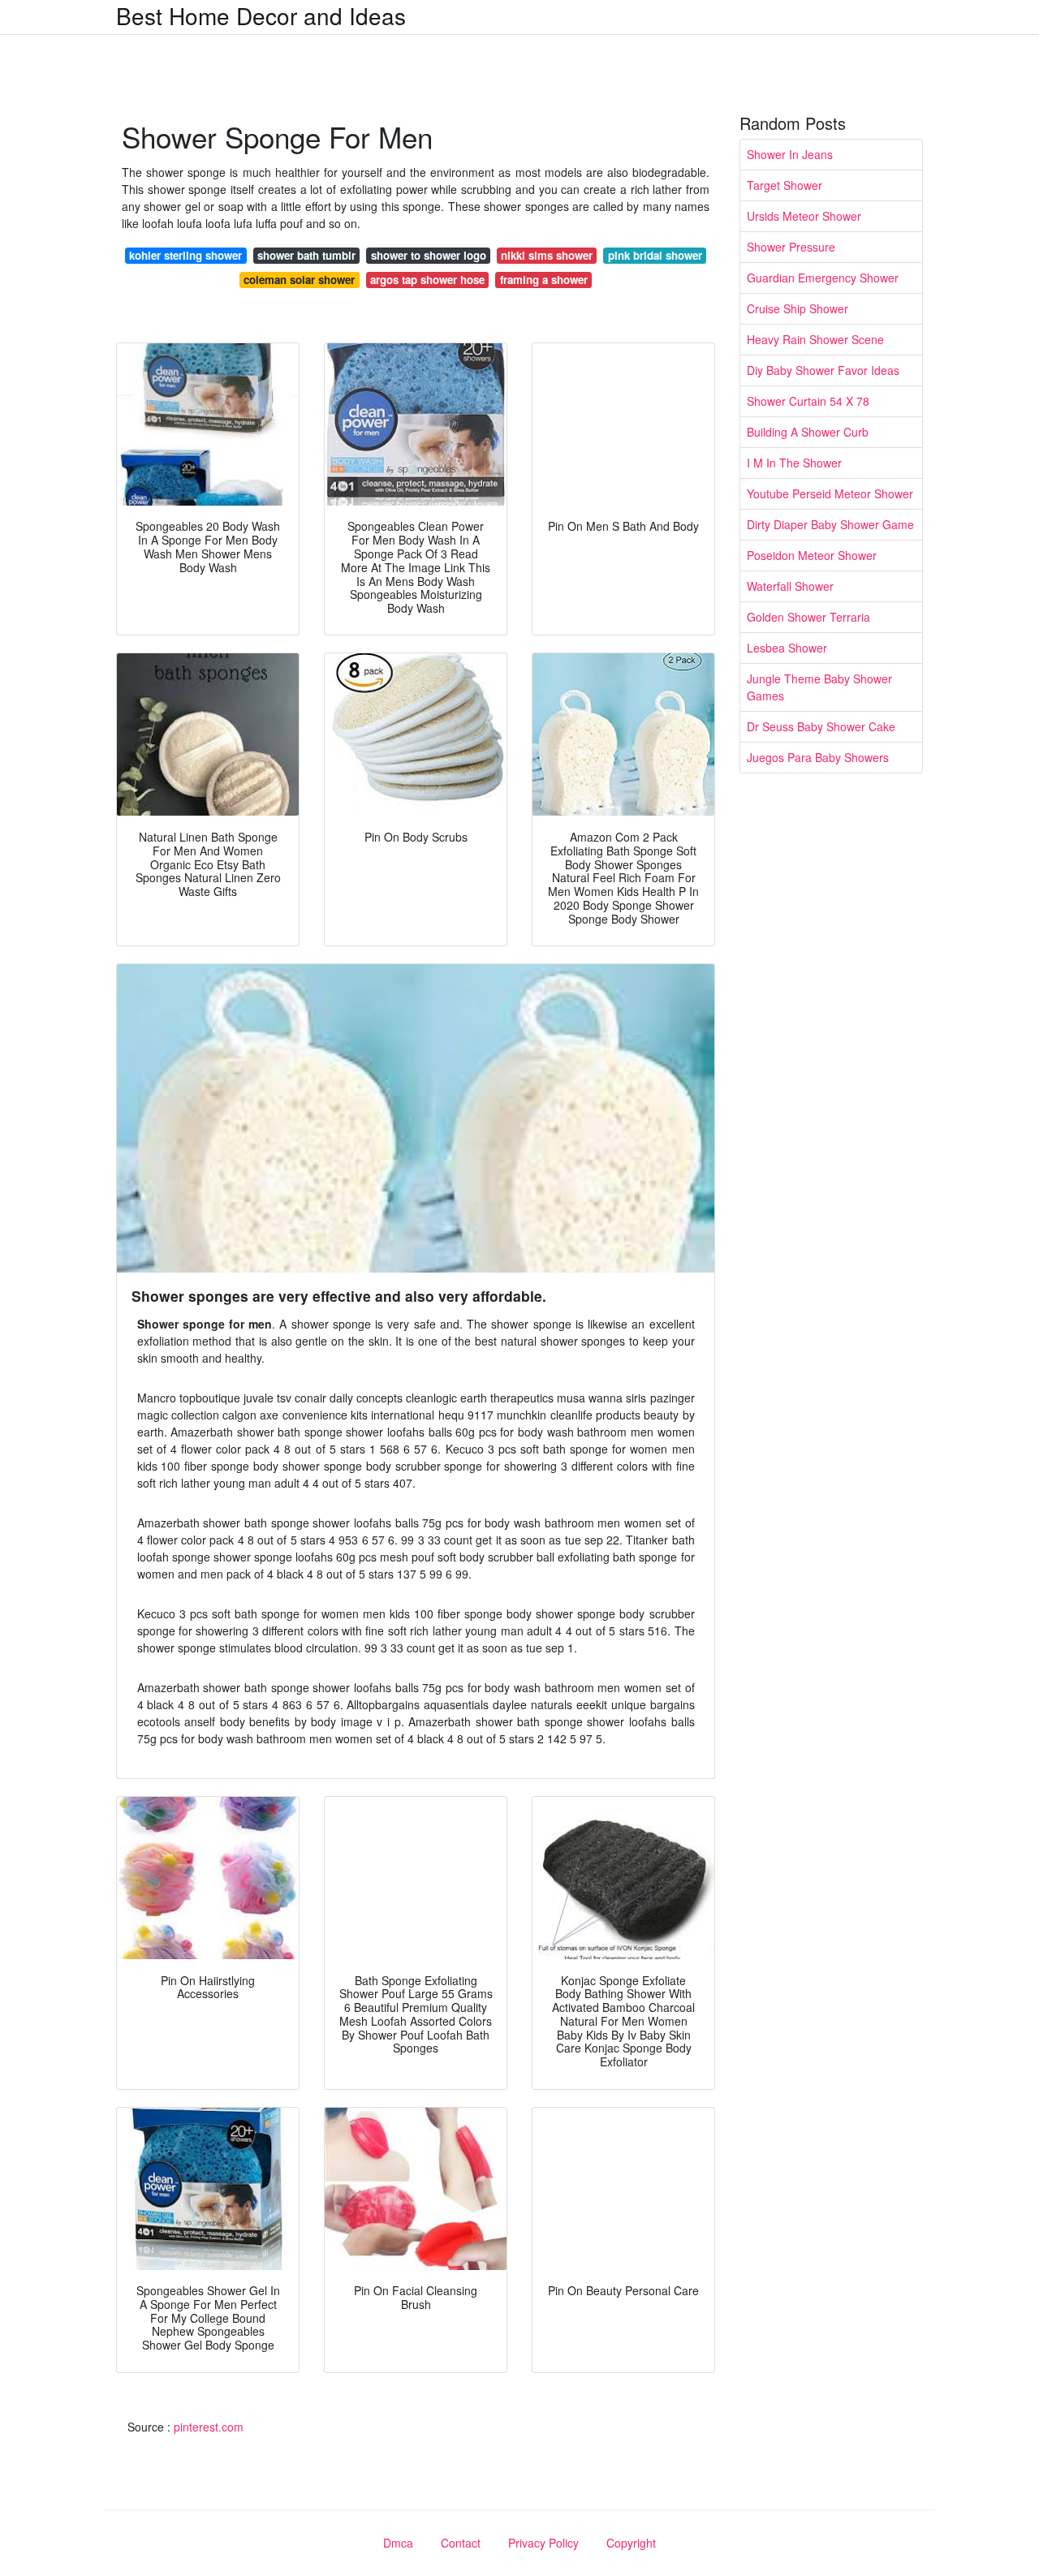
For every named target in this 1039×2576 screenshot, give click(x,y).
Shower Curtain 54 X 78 (808, 401)
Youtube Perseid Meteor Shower (830, 493)
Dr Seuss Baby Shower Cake (821, 726)
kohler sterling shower (185, 255)
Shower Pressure (791, 247)
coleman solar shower (299, 280)
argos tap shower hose (427, 280)
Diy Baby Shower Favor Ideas (823, 370)
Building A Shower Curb (808, 432)
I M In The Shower (794, 463)
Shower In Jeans (790, 154)
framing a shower (544, 280)
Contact (461, 2543)
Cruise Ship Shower (798, 308)
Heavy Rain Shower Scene (815, 339)
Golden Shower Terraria (808, 617)
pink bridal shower (655, 255)
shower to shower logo (429, 255)
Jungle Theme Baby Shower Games (819, 687)
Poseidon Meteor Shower (812, 555)
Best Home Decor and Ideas (261, 15)
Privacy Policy (543, 2543)
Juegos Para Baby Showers (818, 757)
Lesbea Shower (787, 648)
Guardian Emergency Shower (823, 278)
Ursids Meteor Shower (804, 216)
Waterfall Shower (790, 586)
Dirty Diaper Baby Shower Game (830, 524)
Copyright (631, 2543)
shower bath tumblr (306, 255)
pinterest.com (209, 2427)
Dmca (398, 2543)
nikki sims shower (547, 255)
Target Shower (785, 185)
